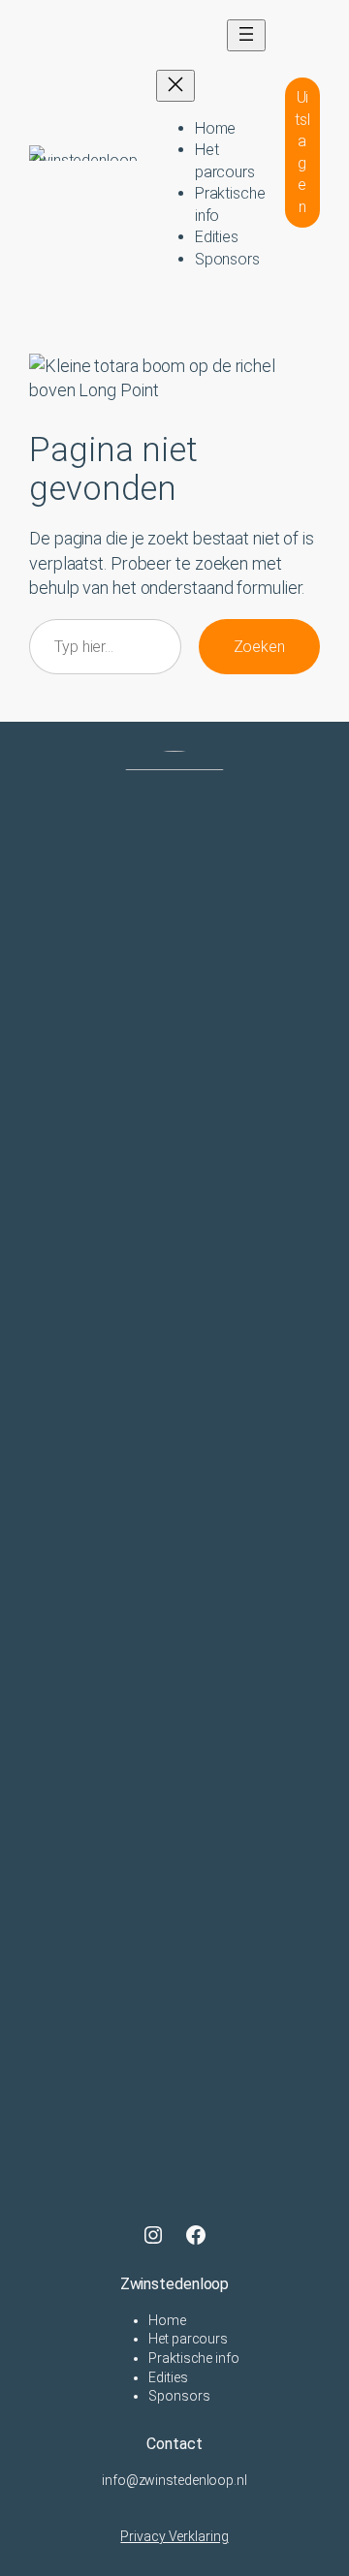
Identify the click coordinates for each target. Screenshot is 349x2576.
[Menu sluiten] (175, 86)
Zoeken (259, 647)
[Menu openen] (246, 35)
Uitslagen (302, 152)
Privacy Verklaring (174, 2536)
